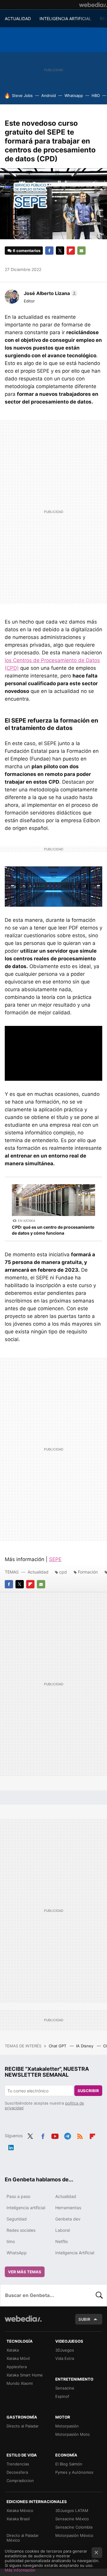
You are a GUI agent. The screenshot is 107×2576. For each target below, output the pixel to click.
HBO (96, 95)
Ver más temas (25, 2272)
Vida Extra (65, 2358)
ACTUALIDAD (18, 19)
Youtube (55, 2135)
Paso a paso (18, 2196)
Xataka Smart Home (25, 2375)
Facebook (49, 251)
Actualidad (38, 1572)
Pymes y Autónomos (74, 2472)
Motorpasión (67, 2426)
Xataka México (20, 2510)
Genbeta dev (68, 2219)
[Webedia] (93, 5)
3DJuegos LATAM (72, 2510)
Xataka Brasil (18, 2519)
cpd (63, 1572)
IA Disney (85, 2046)
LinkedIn (11, 2146)
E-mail (81, 251)
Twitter (60, 251)
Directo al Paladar (23, 2426)
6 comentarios (27, 251)
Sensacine (65, 2388)
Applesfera (17, 2367)
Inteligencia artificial (26, 2208)
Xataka (13, 2350)
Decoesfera (17, 2472)
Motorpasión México (74, 2535)
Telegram (67, 2135)
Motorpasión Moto (73, 2434)
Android (49, 95)
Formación (88, 1572)
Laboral (63, 2230)
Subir (84, 2319)
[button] (50, 293)
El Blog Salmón (69, 2464)
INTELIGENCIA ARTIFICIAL (65, 19)
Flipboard (71, 251)
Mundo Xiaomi (20, 2383)
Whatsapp (74, 95)
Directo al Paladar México (23, 2538)
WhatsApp (17, 2253)
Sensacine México (72, 2519)
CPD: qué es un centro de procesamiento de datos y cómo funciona (53, 1230)
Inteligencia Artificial (75, 2253)
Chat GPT (58, 2046)
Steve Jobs (22, 95)
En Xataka (26, 1221)
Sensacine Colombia (74, 2527)
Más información (20, 2570)
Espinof (62, 2396)
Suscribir (88, 2091)
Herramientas (68, 2208)
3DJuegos (65, 2350)
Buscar (99, 2295)
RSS (80, 2135)
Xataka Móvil (18, 2358)
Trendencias (18, 2464)
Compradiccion (20, 2481)
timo (11, 2241)
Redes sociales (21, 2230)
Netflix (62, 2241)
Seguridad (17, 2219)
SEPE (55, 1559)
